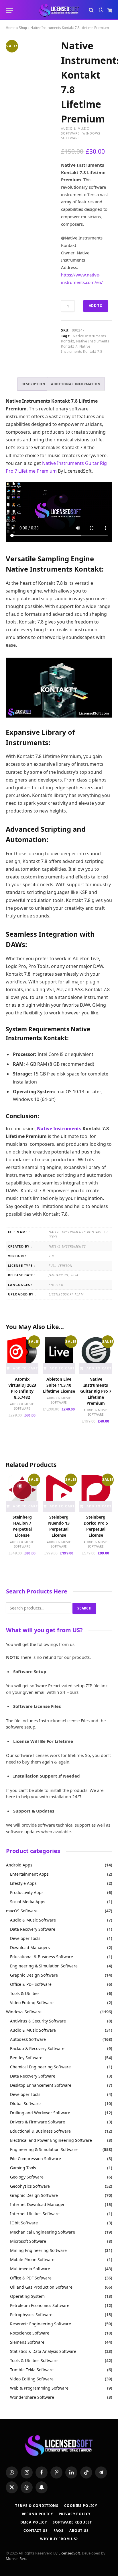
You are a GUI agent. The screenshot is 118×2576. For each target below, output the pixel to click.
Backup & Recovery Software (37, 2048)
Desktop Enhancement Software (41, 2085)
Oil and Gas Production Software (41, 2287)
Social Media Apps (28, 1902)
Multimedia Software (30, 2269)
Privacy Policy (75, 2514)
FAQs (59, 2531)
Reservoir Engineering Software (41, 2324)
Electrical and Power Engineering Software (51, 2140)
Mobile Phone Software (32, 2260)
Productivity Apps (27, 1892)
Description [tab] (33, 384)
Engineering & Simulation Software (44, 1966)
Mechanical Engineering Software (43, 2232)
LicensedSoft (69, 2553)
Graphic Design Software (34, 1975)
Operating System (27, 2296)
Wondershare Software (32, 2397)
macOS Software (22, 1911)
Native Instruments (59, 1129)
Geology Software (27, 2177)
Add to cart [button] (25, 1368)
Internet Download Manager (37, 2204)
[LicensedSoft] (59, 10)
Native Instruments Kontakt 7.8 (82, 349)
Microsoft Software (28, 2241)
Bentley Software (26, 2058)
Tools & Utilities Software (34, 2360)
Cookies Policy (81, 2506)
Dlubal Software (25, 2104)
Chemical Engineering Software (40, 2067)
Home (11, 28)
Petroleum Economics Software (40, 2305)
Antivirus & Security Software (38, 2021)
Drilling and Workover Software (40, 2113)
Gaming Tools (23, 2168)
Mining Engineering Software (38, 2250)
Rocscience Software (30, 2333)
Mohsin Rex (16, 2559)
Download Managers (30, 1947)
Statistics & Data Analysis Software (43, 2351)
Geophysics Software (30, 2186)
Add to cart (96, 307)
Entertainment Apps (29, 1874)
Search (84, 1608)
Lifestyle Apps (23, 1883)
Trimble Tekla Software (32, 2370)
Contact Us (36, 2531)
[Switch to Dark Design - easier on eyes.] (101, 10)
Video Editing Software (32, 2003)
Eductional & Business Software (40, 2131)
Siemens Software (27, 2342)
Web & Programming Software (39, 2388)
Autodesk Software (28, 2039)
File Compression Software (36, 2159)
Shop (23, 28)
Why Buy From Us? (59, 2539)
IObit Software (24, 2223)
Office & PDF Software (31, 1984)
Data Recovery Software (33, 1929)
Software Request (72, 2522)
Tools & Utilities (25, 1993)
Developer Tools (25, 1938)
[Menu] (9, 10)
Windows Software (24, 2012)
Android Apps (19, 1865)
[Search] (91, 10)
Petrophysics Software (31, 2315)
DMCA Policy (34, 2522)
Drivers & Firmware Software (38, 2122)
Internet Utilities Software (35, 2214)
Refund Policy (37, 2514)
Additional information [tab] (76, 384)
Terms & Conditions (37, 2506)
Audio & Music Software (75, 131)
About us (79, 2531)
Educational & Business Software (42, 1957)
